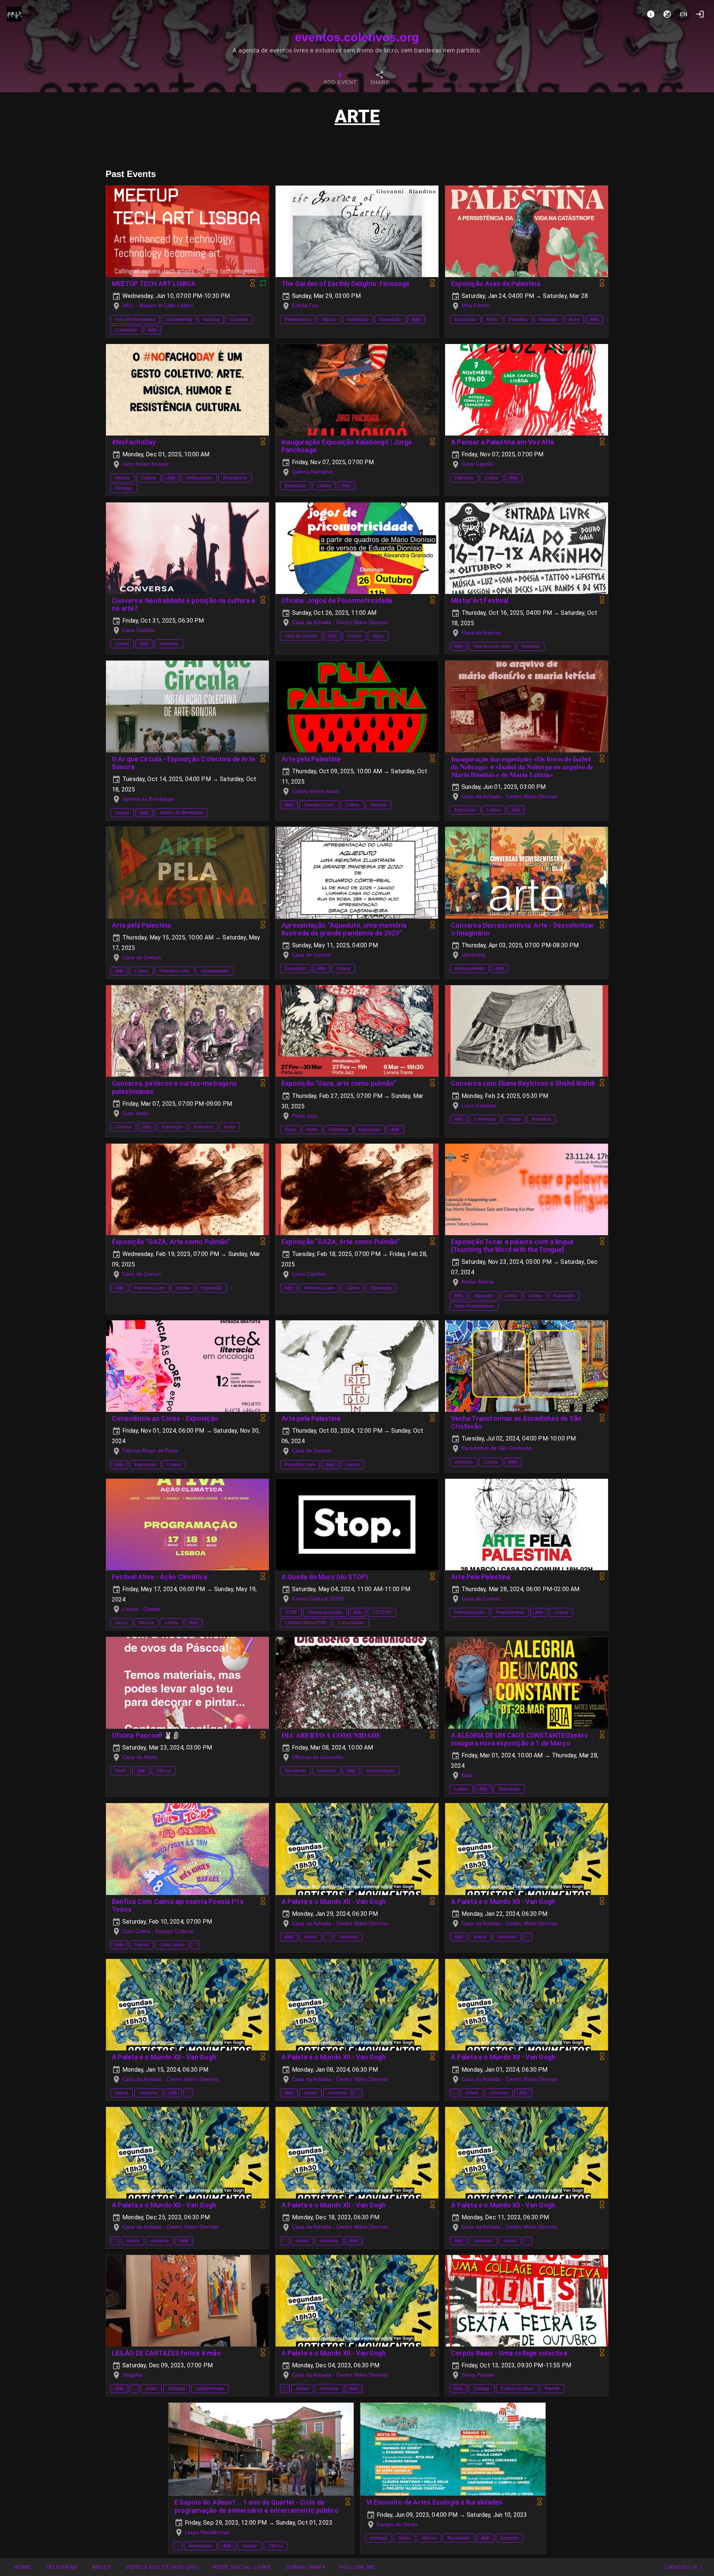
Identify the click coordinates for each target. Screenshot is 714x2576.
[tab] (340, 79)
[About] (651, 14)
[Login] (700, 14)
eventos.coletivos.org (357, 37)
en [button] (684, 14)
